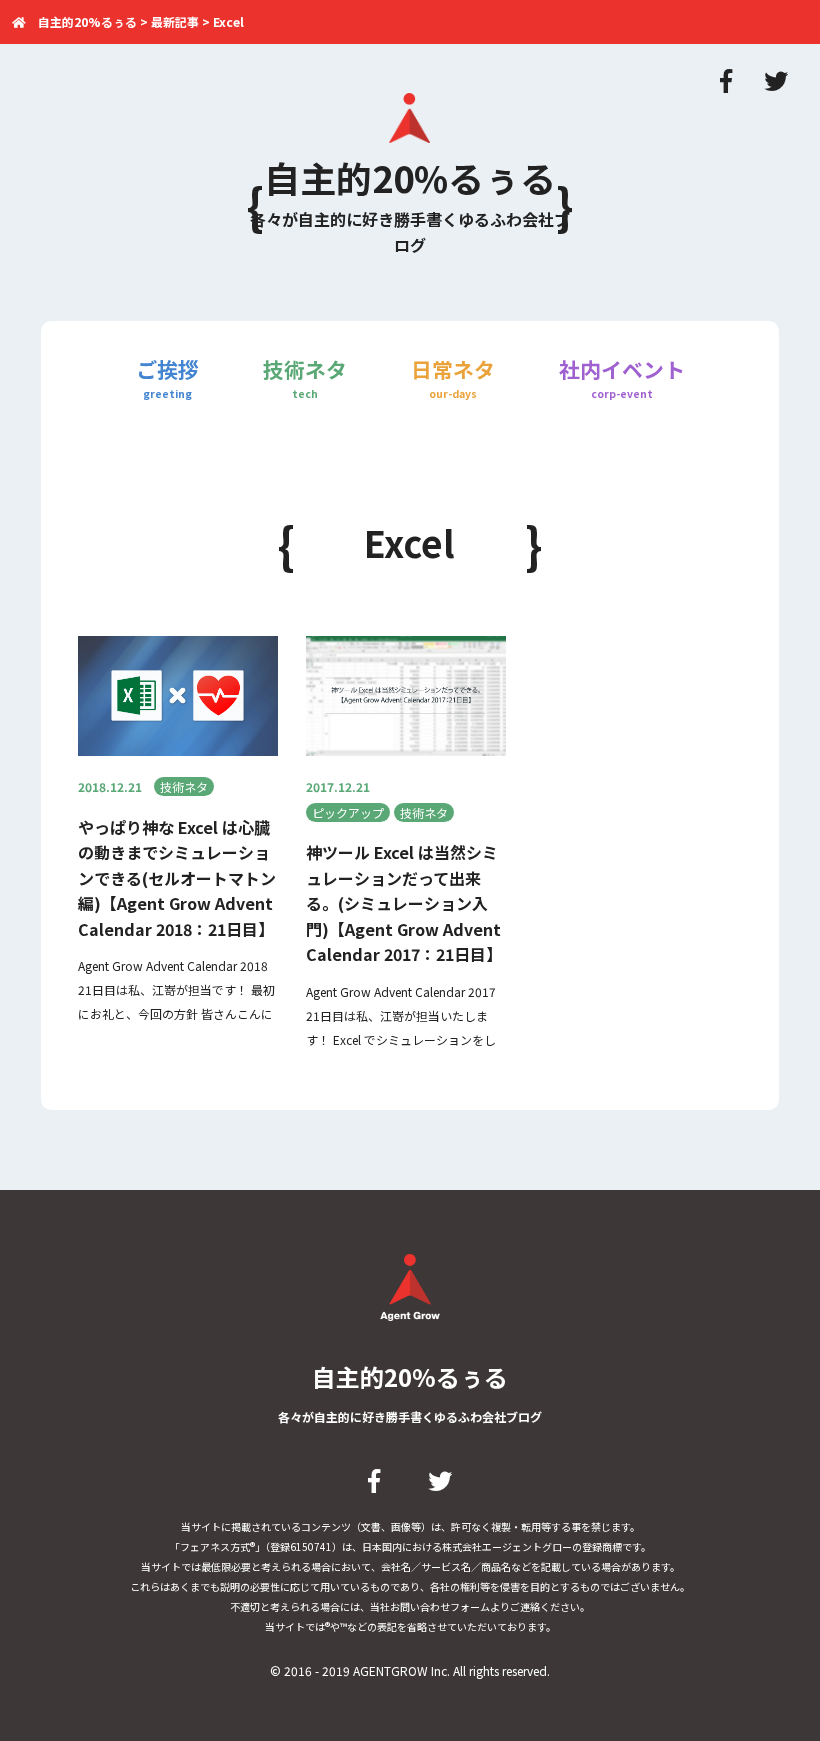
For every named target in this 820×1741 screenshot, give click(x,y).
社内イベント (622, 377)
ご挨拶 (167, 377)
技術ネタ (305, 377)
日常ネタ (453, 377)
